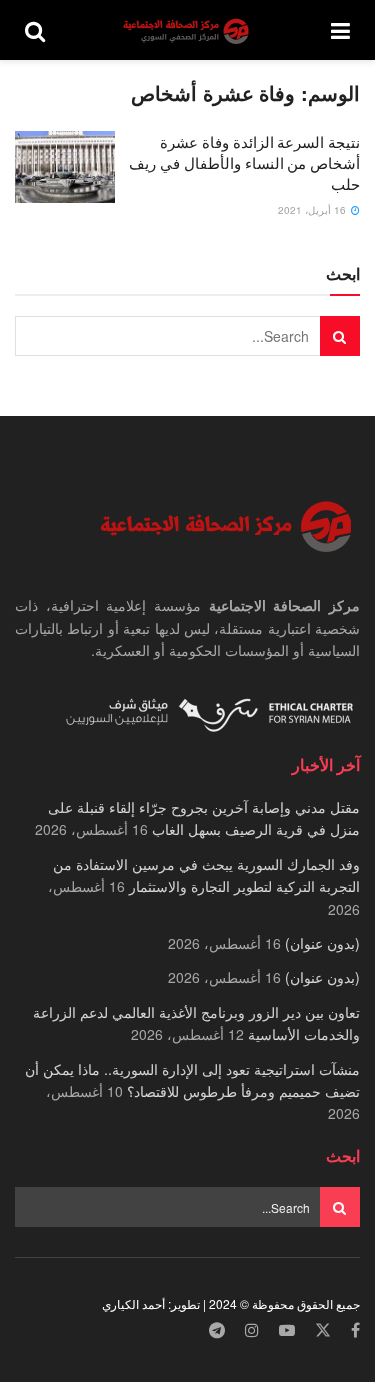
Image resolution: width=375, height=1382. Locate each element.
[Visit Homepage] (188, 30)
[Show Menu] (340, 30)
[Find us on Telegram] (217, 1330)
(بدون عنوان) (322, 943)
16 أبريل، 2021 (313, 210)
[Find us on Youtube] (287, 1330)
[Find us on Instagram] (252, 1330)
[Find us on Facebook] (355, 1330)
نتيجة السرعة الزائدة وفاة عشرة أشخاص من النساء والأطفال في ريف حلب (244, 162)
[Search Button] (35, 30)
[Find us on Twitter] (323, 1330)
